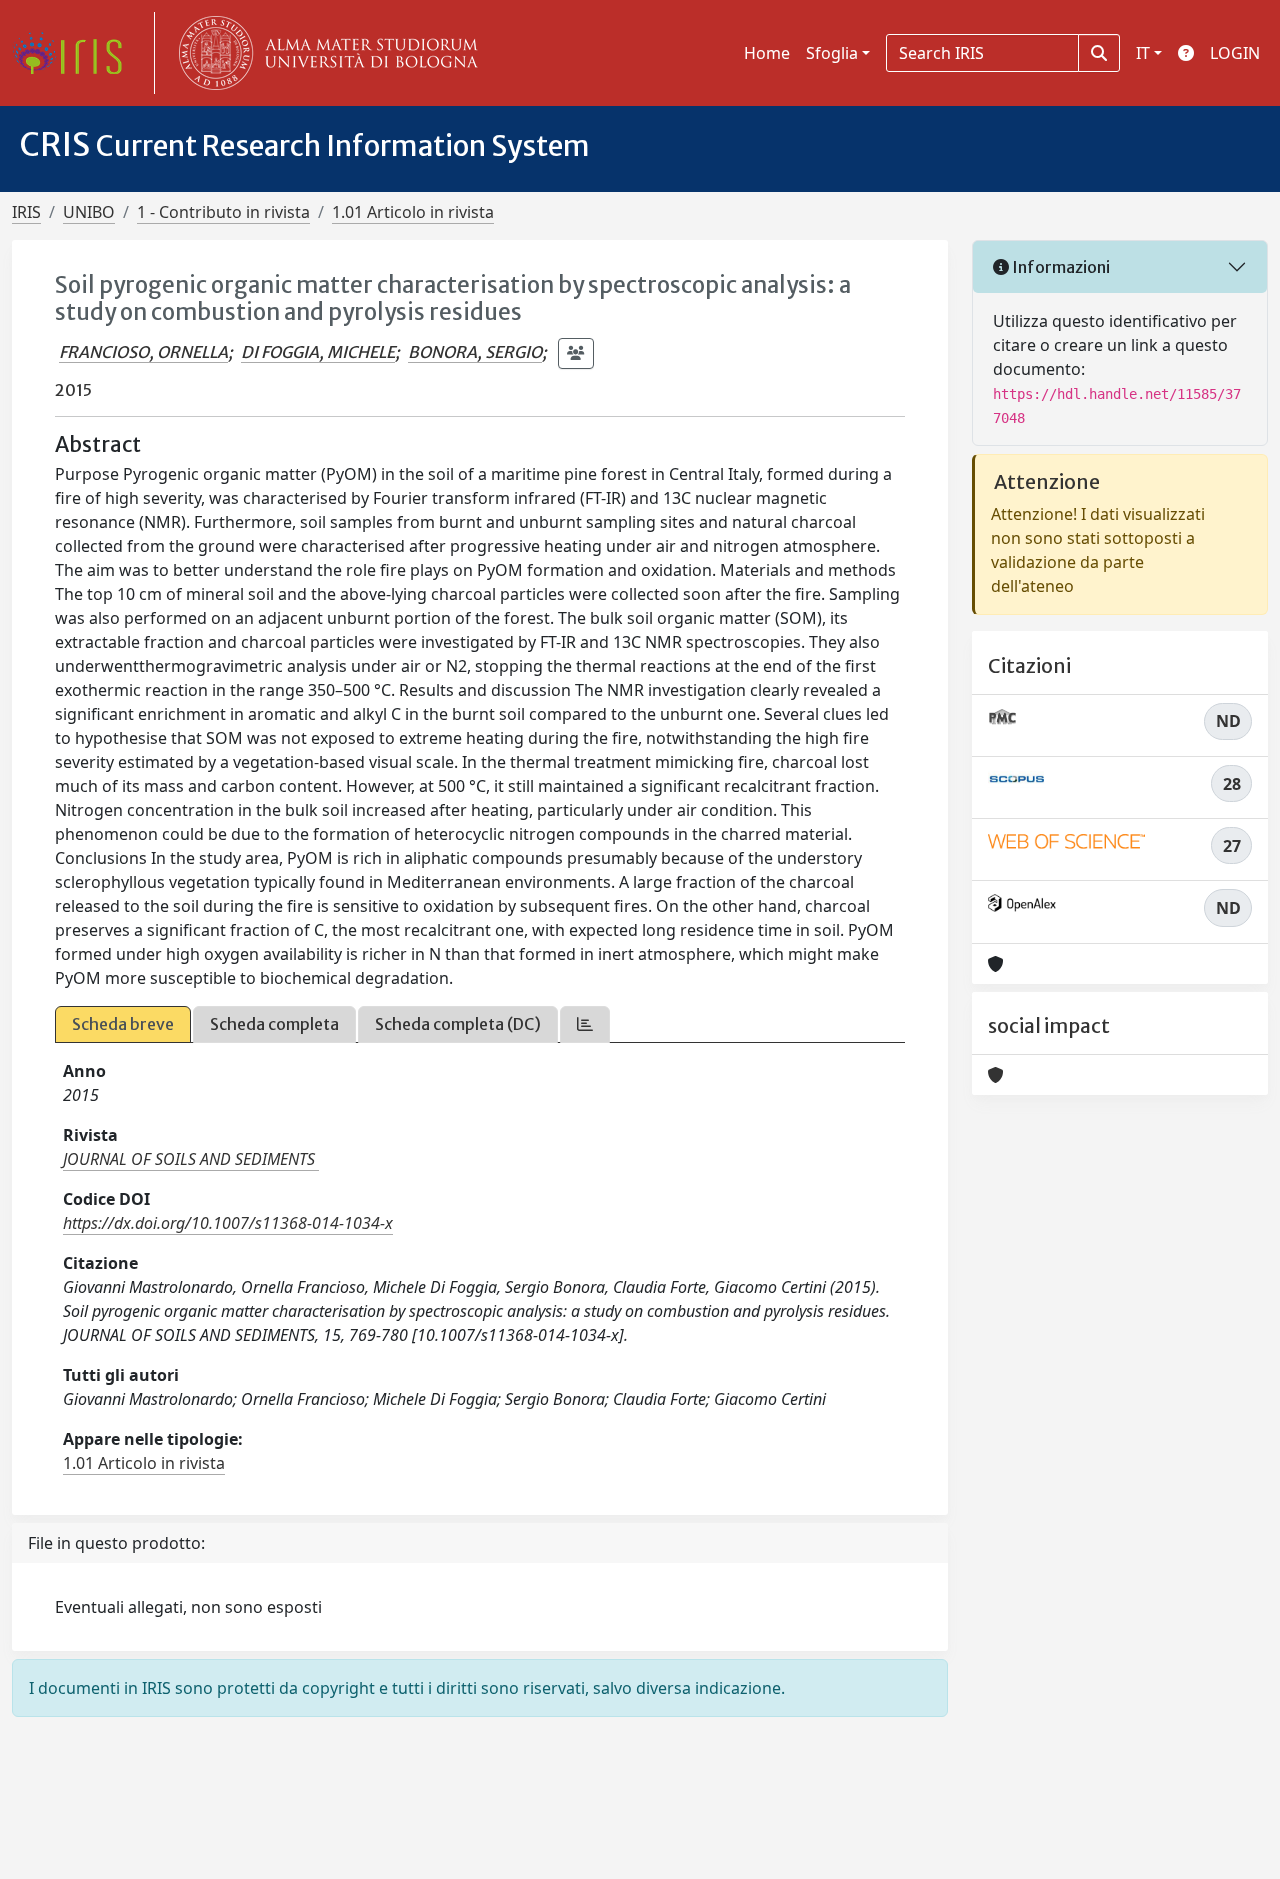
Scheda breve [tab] (123, 1024)
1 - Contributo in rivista (223, 212)
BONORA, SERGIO (475, 352)
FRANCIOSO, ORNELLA (143, 352)
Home (767, 53)
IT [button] (1143, 53)
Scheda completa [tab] (274, 1024)
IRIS (26, 212)
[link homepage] (75, 53)
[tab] (585, 1024)
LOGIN (1235, 53)
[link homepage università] (324, 53)
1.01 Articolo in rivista (413, 212)
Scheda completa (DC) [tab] (458, 1024)
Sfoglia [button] (832, 53)
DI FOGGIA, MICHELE (318, 352)
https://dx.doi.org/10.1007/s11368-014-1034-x (228, 1223)
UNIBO (89, 212)
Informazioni (1059, 267)
